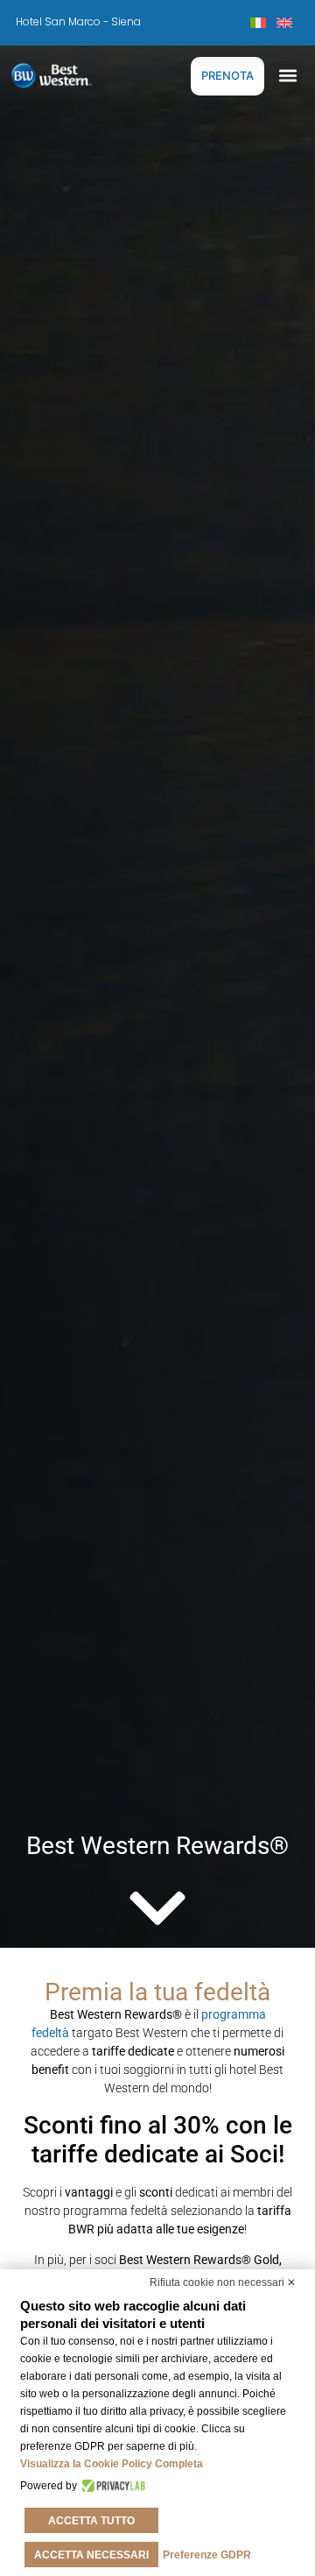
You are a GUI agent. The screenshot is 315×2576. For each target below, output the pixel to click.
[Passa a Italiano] (258, 22)
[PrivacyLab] (112, 2486)
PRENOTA (227, 75)
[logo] (66, 75)
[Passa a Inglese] (284, 22)
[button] (287, 76)
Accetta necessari (91, 2555)
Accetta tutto (91, 2521)
